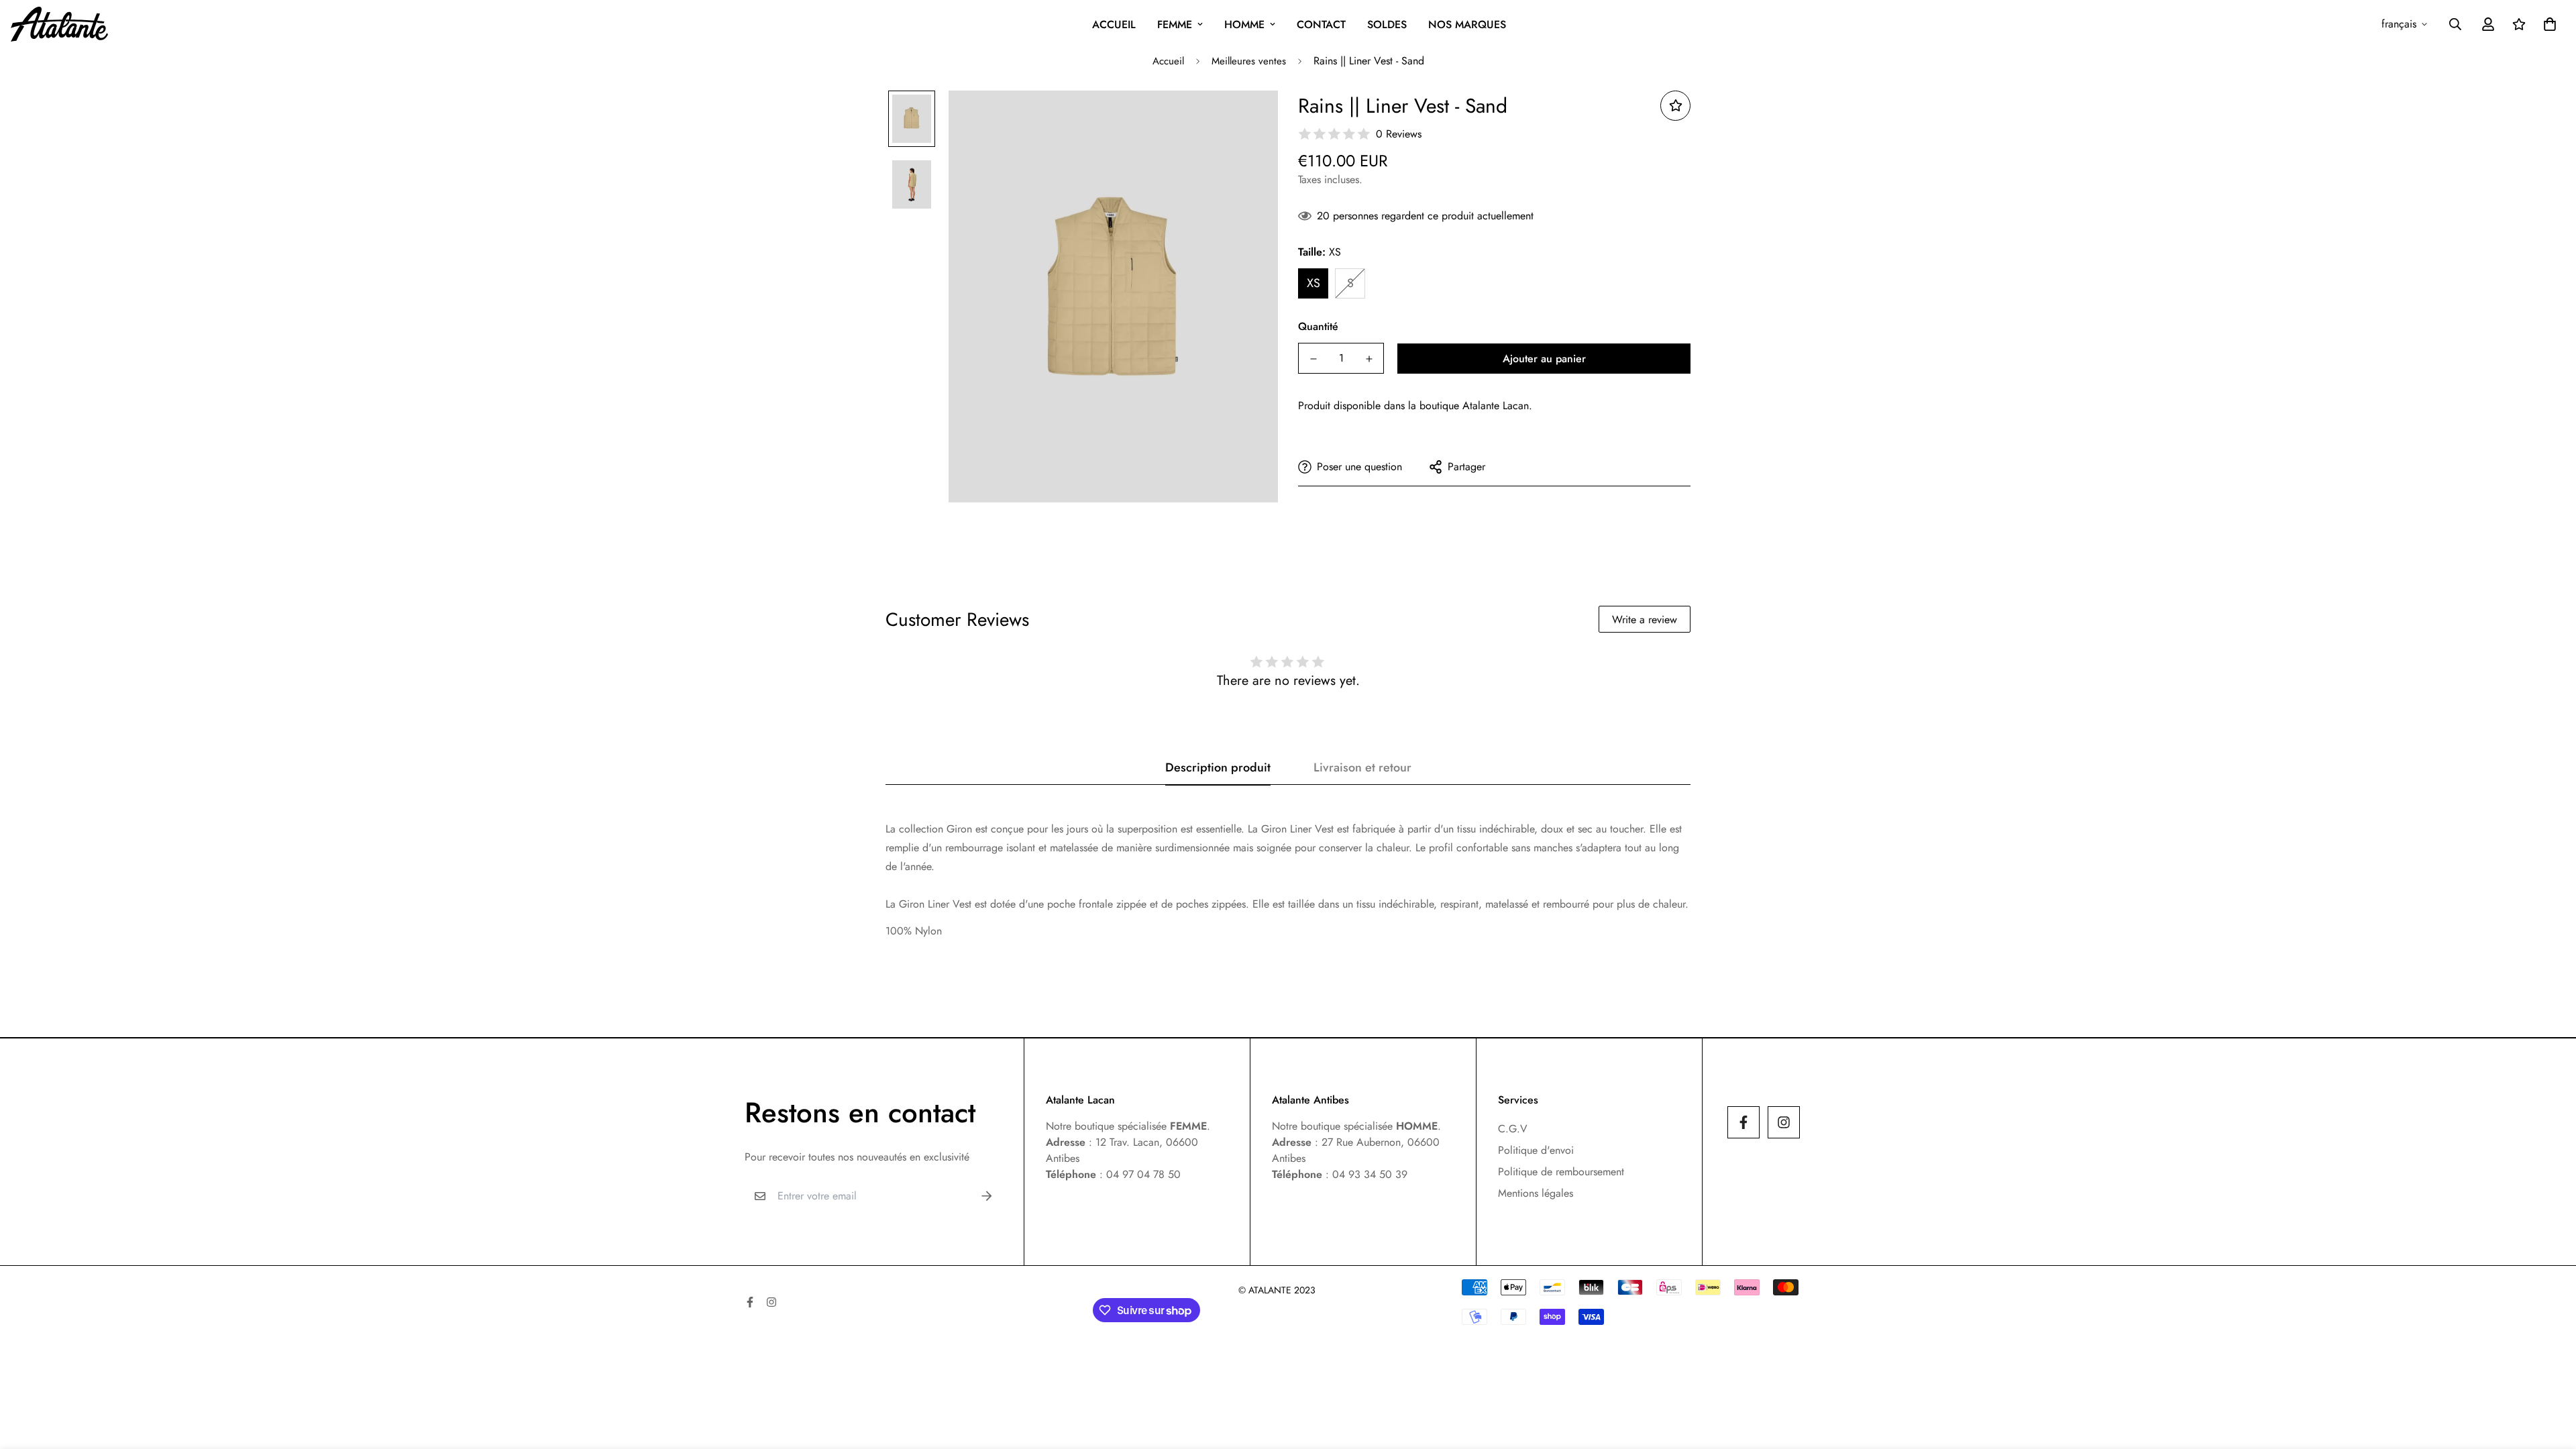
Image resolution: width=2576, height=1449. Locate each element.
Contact (1321, 24)
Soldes (1387, 24)
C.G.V (1513, 1129)
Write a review (1645, 620)
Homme (1244, 24)
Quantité (1318, 326)
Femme (1175, 24)
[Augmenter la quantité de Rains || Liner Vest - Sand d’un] (1369, 359)
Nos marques (1467, 24)
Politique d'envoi (1536, 1150)
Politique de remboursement (1561, 1172)
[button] (2547, 24)
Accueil (1114, 24)
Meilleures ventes (1249, 61)
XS (1313, 283)
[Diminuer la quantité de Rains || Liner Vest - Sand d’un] (1313, 359)
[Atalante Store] (59, 24)
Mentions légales (1536, 1193)
